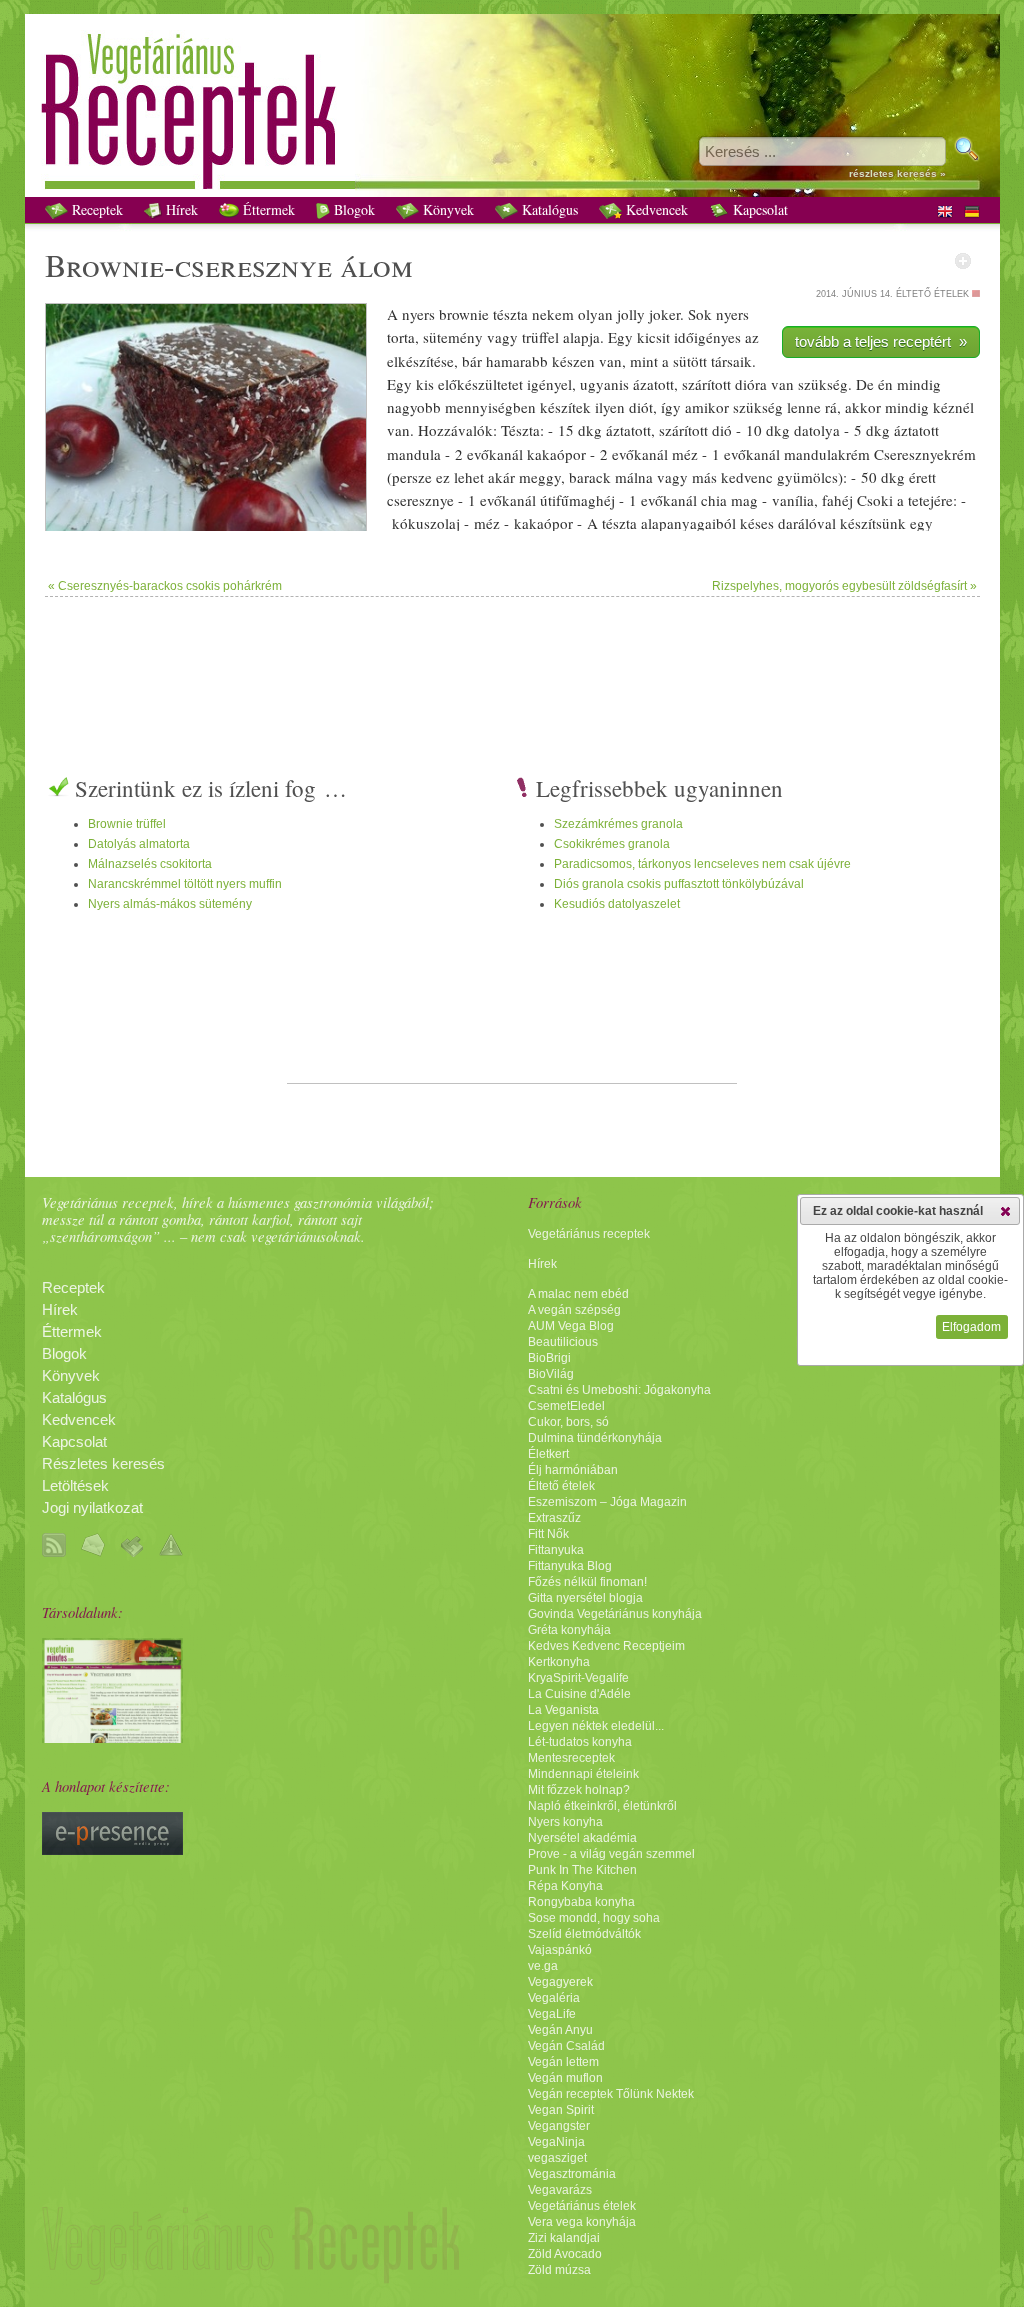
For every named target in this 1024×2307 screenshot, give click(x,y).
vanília (793, 500)
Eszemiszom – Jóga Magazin (607, 1502)
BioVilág (551, 1374)
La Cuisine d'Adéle (579, 1694)
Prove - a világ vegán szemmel (611, 1854)
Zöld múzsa (559, 2270)
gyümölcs (807, 477)
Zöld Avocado (565, 2254)
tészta (510, 314)
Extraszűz (554, 1518)
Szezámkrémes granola (618, 824)
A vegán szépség (574, 1310)
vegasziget (557, 2158)
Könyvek (446, 209)
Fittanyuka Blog (570, 1566)
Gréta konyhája (569, 1630)
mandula (414, 454)
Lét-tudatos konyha (580, 1742)
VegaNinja (556, 2142)
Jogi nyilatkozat (92, 1508)
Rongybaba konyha (581, 1902)
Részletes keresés (103, 1464)
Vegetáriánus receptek (589, 1234)
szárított (706, 384)
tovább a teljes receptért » (881, 341)
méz (685, 454)
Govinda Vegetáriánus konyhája (615, 1614)
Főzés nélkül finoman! (587, 1582)
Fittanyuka (556, 1550)
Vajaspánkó (560, 1950)
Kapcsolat (758, 209)
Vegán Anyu (560, 2030)
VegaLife (552, 2014)
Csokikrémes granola (612, 844)
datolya (817, 430)
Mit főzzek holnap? (579, 1790)
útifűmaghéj (577, 500)
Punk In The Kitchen (582, 1870)
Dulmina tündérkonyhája (595, 1438)
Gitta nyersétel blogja (585, 1598)
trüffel (540, 337)
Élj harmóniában (573, 1470)
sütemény (453, 337)
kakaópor (556, 454)
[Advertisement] (512, 662)
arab (526, 361)
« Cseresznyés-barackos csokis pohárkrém (165, 586)
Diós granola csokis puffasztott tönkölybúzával (679, 884)
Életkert (548, 1454)
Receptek (95, 209)
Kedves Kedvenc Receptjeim (606, 1646)
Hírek (180, 209)
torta (401, 337)
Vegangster (559, 2126)
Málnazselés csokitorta (150, 864)
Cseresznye (909, 454)
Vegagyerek (560, 1982)
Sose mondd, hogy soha (594, 1918)
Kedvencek (655, 209)
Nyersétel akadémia (582, 1838)
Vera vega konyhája (582, 2222)
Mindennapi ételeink (583, 1774)
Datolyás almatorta (139, 844)
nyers (418, 314)
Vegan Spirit (561, 2110)
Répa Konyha (565, 1886)
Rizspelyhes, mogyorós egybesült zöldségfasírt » (844, 586)
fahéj (837, 500)
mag (744, 500)
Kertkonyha (559, 1662)
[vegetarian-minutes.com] (112, 1738)
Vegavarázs (560, 2190)
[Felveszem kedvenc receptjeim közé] (963, 261)
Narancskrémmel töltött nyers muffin (185, 884)
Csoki (875, 500)
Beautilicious (563, 1342)
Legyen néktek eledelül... (596, 1726)
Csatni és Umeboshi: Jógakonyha (619, 1390)
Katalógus (548, 209)
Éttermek (267, 209)
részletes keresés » (897, 173)
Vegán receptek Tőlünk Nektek (611, 2094)
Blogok (352, 209)
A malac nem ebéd (578, 1294)
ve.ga (543, 1966)
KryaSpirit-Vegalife (578, 1678)
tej (926, 500)
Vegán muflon (565, 2078)
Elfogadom (971, 1327)
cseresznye (253, 264)
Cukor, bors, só (568, 1422)
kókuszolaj (426, 523)
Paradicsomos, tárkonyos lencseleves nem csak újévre (702, 864)
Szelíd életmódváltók (584, 1934)
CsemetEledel (566, 1406)
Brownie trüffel (127, 824)
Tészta (520, 430)
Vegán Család (566, 2046)
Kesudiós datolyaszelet (617, 904)
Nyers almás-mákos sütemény (170, 904)
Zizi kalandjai (564, 2238)
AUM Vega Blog (571, 1326)
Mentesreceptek (571, 1758)
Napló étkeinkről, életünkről (602, 1806)
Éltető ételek (561, 1486)
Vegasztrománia (572, 2174)
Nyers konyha (565, 1822)
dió (745, 384)
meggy (540, 477)
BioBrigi (549, 1358)
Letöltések (75, 1486)
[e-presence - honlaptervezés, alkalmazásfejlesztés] (112, 1850)
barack (590, 477)
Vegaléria (554, 1998)
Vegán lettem (563, 2062)
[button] (1005, 1211)
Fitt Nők (548, 1534)
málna (634, 477)
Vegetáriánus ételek (582, 2206)
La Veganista (563, 1710)
